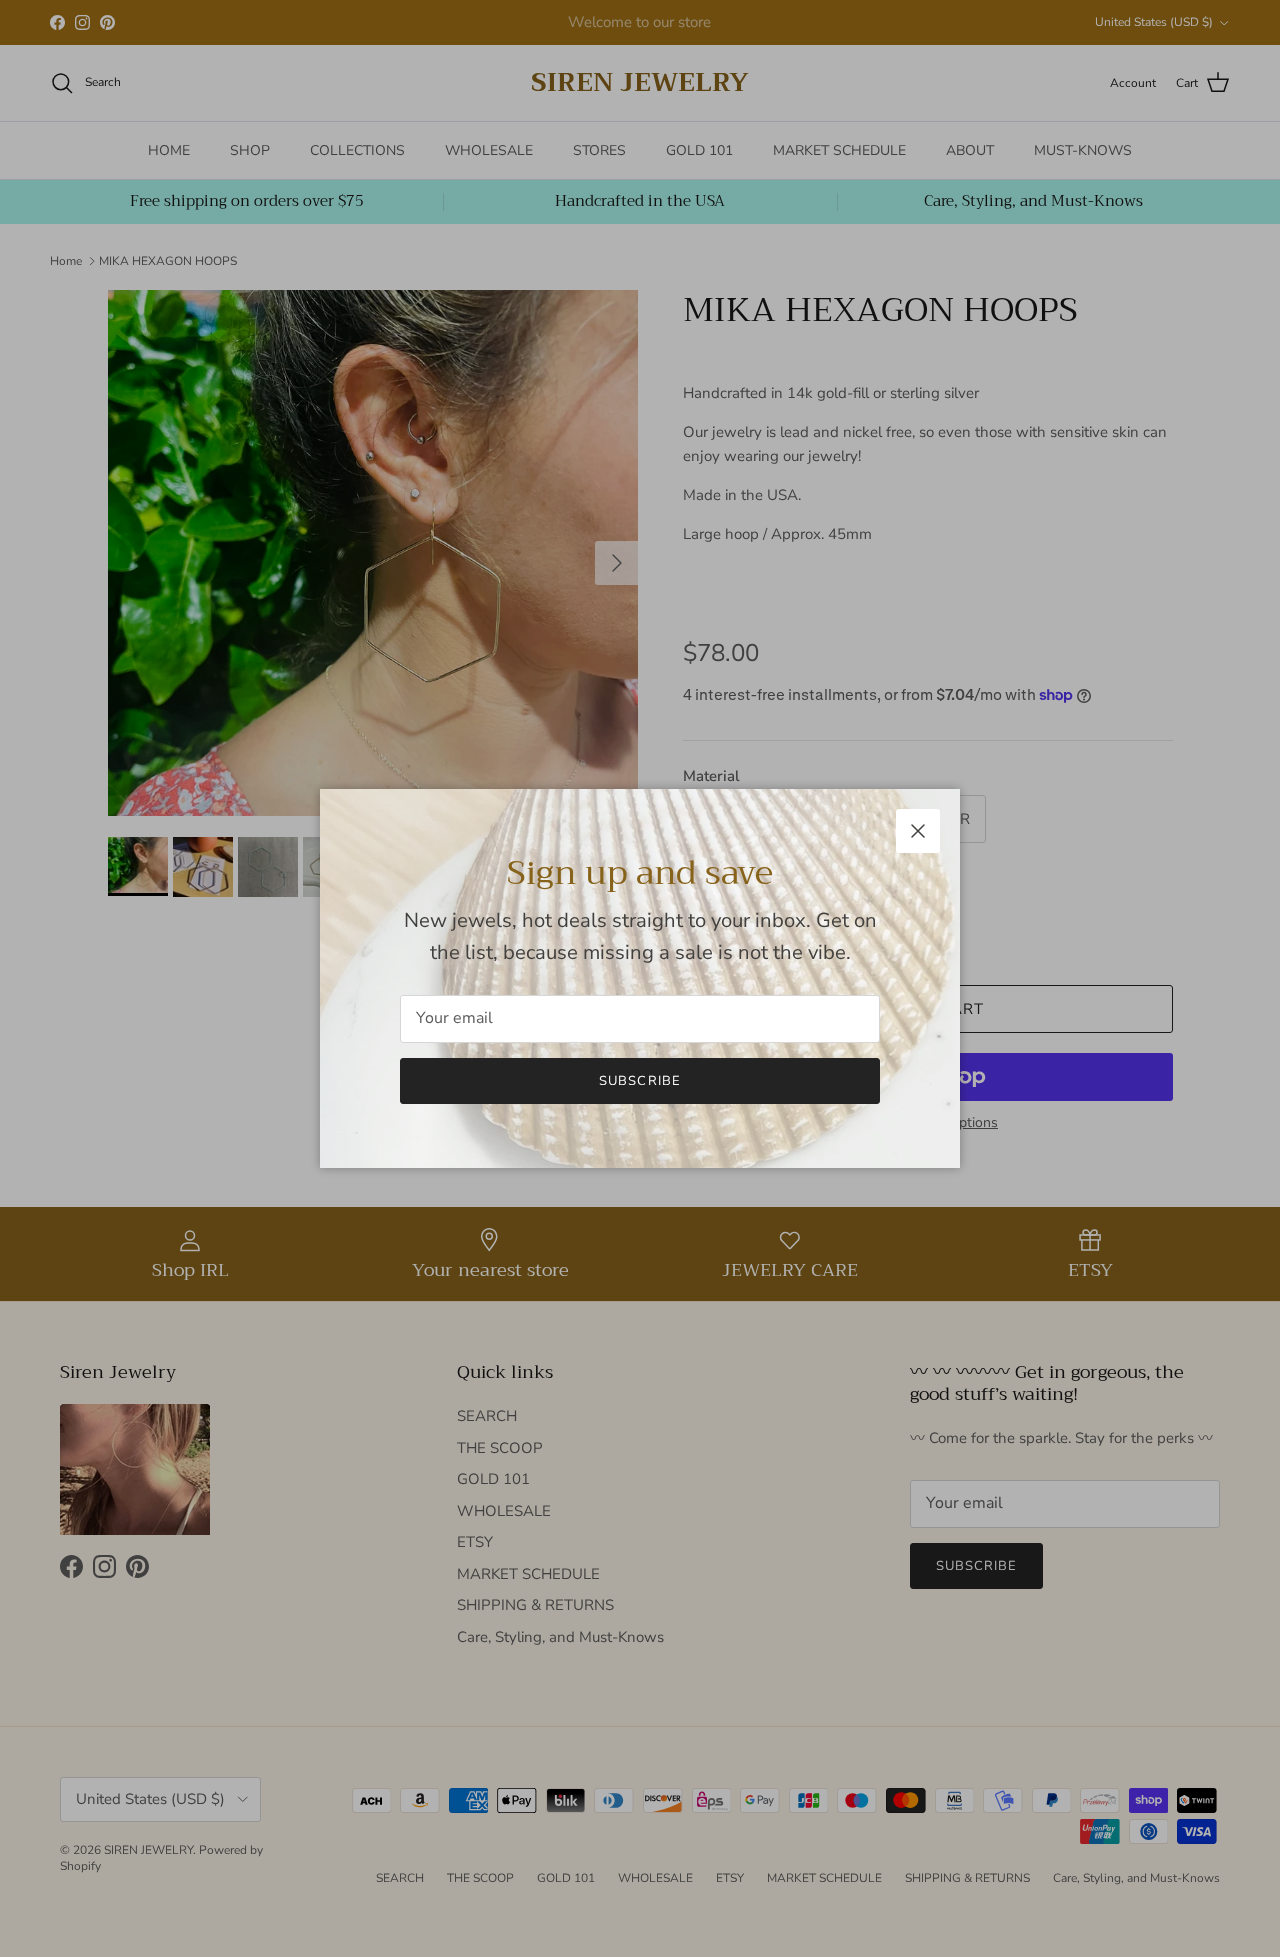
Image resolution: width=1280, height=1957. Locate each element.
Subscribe (639, 1081)
